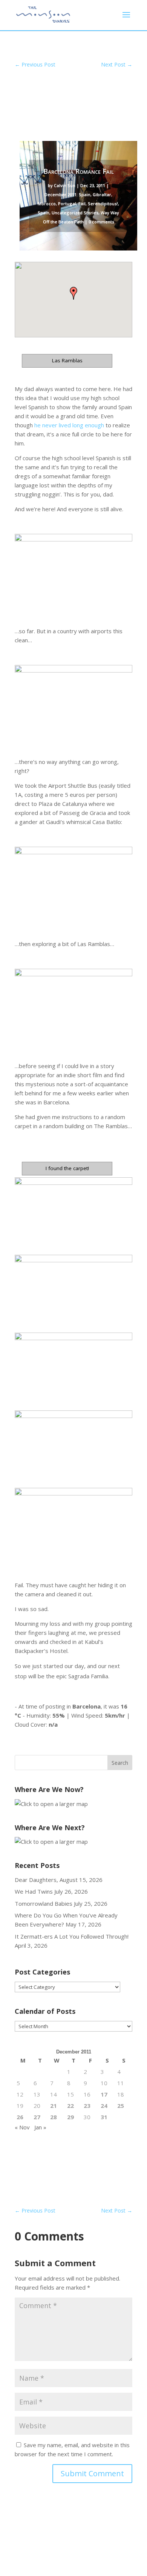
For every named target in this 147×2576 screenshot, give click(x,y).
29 (70, 2117)
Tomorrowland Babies (44, 1903)
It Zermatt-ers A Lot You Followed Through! (72, 1936)
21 (54, 2106)
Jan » (40, 2127)
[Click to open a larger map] (51, 1804)
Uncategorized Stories (75, 213)
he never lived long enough (69, 425)
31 (104, 2117)
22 (70, 2106)
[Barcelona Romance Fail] (73, 570)
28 (54, 2117)
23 (87, 2106)
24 (104, 2106)
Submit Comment (92, 2473)
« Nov (22, 2127)
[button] (73, 293)
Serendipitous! (103, 203)
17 (104, 2094)
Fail (82, 203)
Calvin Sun (65, 185)
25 (121, 2106)
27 (37, 2117)
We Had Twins (34, 1891)
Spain (44, 213)
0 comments (101, 222)
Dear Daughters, (36, 1880)
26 (20, 2117)
